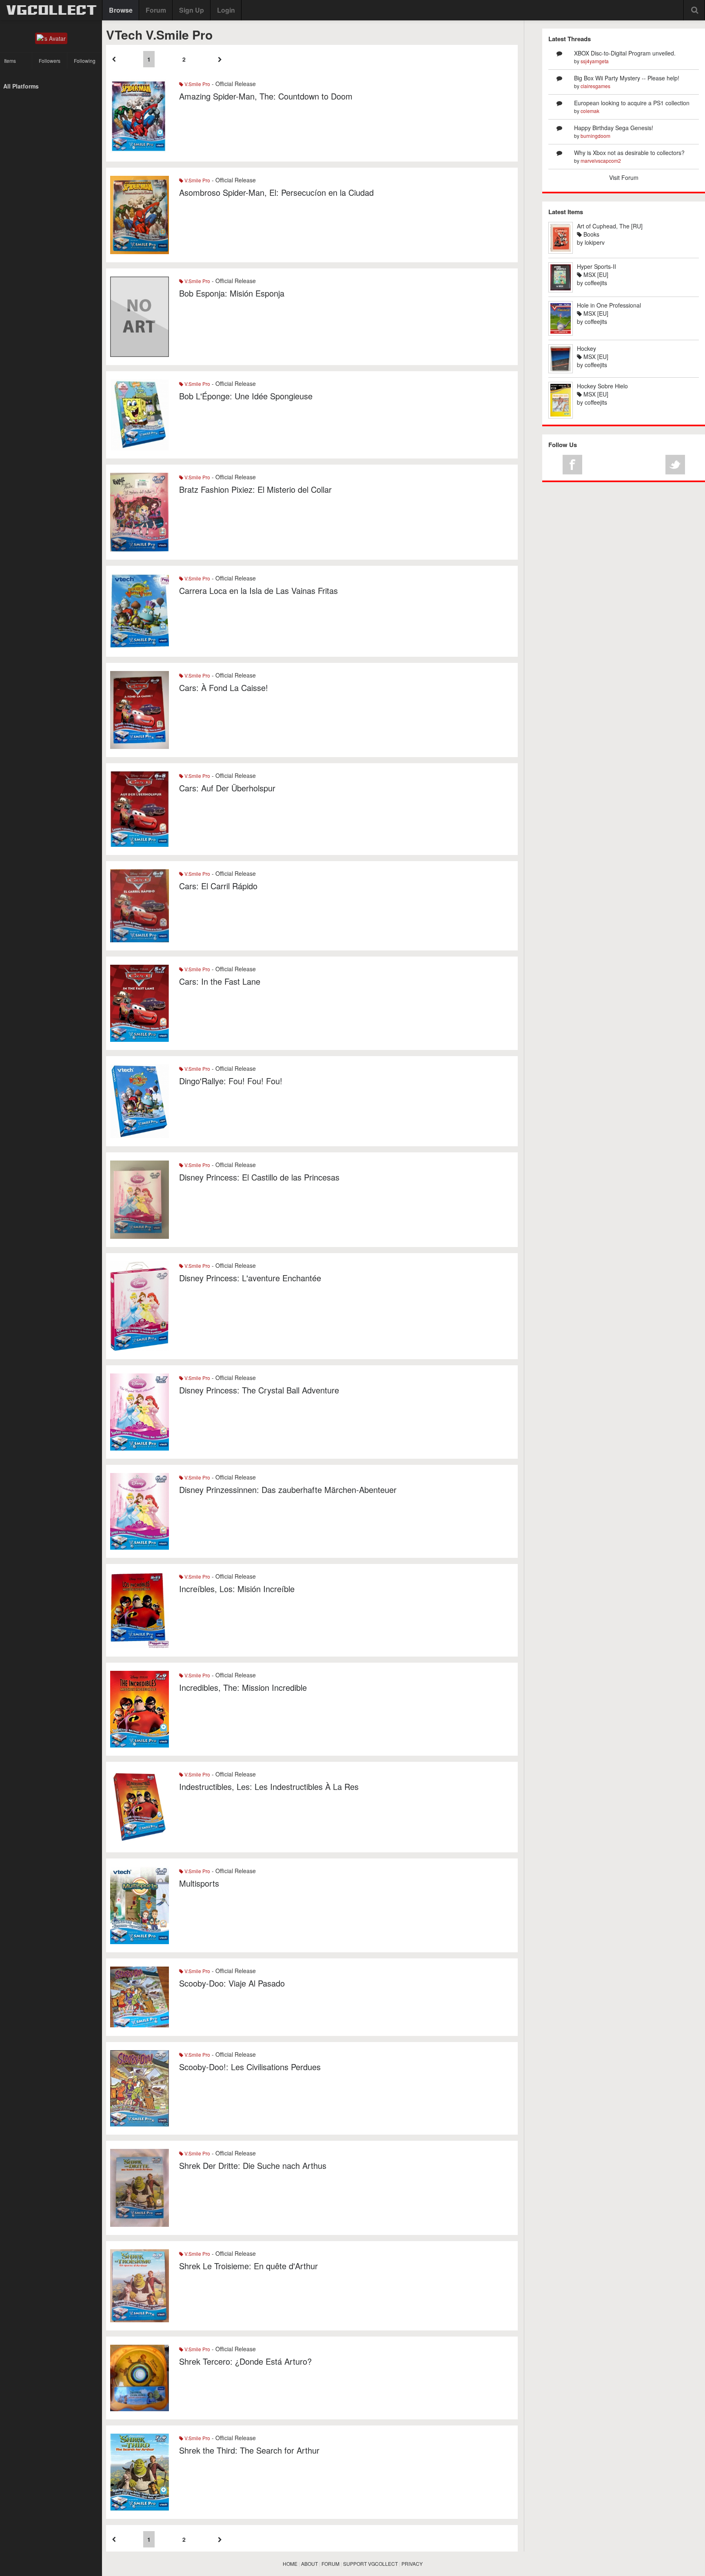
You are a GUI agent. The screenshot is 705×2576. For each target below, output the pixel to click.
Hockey (586, 348)
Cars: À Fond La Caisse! (224, 688)
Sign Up (192, 10)
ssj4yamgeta (595, 61)
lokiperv (595, 242)
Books (591, 234)
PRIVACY (412, 2564)
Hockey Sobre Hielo (602, 386)
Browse (121, 10)
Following (85, 61)
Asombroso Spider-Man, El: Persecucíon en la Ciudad (276, 192)
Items (10, 61)
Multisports (199, 1883)
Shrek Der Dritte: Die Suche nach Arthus (253, 2165)
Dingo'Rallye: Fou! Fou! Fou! (231, 1081)
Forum (156, 10)
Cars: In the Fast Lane (220, 981)
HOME (290, 2564)
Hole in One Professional (609, 305)
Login (226, 10)
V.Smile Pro (197, 84)
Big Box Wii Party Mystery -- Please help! (627, 78)
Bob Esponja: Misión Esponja (232, 293)
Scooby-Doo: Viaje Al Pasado (232, 1983)
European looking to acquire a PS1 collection (632, 103)
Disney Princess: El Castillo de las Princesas (259, 1177)
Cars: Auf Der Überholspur (227, 788)
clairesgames (595, 86)
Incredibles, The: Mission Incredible (243, 1687)
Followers (50, 61)
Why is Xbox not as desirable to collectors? (629, 153)
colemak (590, 111)
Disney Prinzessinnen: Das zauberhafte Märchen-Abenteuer (288, 1490)
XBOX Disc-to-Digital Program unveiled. (625, 53)
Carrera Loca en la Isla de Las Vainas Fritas (258, 590)
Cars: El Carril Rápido (218, 886)
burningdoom (595, 136)
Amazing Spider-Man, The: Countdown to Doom (266, 96)
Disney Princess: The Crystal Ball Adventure (259, 1390)
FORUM (330, 2564)
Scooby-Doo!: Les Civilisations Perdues (250, 2067)
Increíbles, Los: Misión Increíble (237, 1589)
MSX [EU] (595, 275)
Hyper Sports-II (596, 266)
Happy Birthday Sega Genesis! (614, 128)
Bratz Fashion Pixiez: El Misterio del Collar (255, 489)
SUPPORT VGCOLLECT (370, 2564)
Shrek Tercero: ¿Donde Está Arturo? (245, 2361)
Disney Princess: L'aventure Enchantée (250, 1278)
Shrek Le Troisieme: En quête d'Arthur (248, 2266)
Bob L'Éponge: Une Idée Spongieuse (246, 396)
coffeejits (596, 283)
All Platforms (21, 86)
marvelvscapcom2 (601, 161)
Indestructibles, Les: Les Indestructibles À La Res (269, 1786)
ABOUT (309, 2564)
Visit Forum (624, 177)
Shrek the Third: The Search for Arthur (249, 2450)
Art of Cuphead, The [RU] (610, 226)
